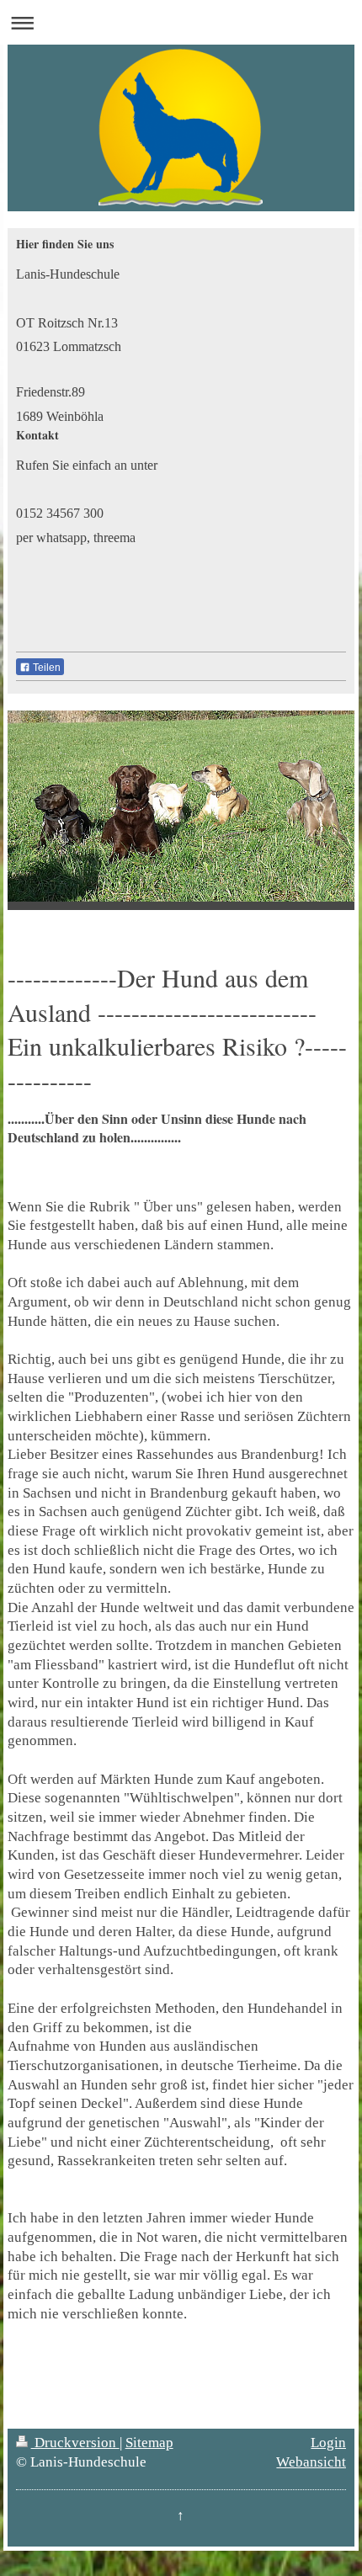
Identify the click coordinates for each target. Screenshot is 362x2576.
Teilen (45, 668)
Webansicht (311, 2462)
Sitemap (149, 2443)
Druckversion (75, 2443)
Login (328, 2443)
